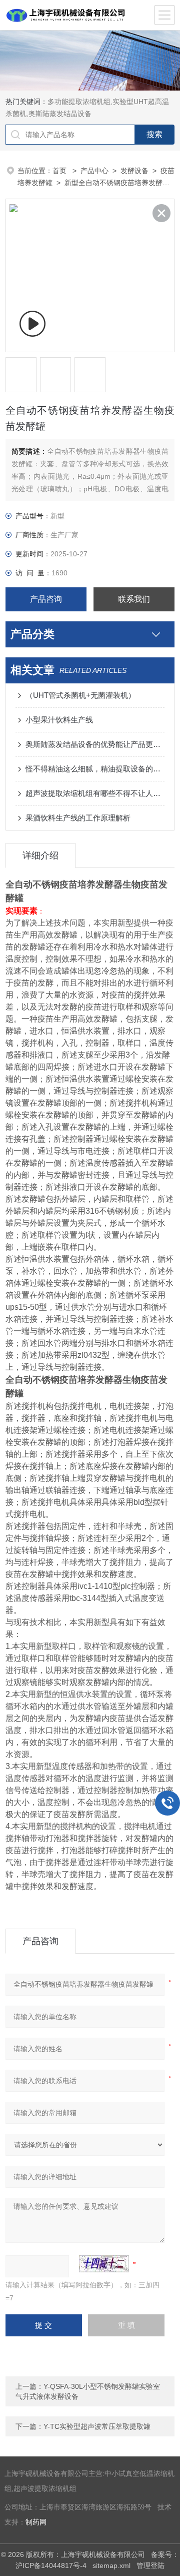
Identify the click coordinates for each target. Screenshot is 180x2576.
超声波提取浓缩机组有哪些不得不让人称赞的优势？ (95, 793)
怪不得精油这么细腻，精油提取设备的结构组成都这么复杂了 (95, 769)
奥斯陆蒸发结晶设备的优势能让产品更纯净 (95, 744)
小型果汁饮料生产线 (59, 720)
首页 (60, 171)
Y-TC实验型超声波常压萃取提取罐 (97, 2426)
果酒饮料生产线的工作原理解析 (78, 818)
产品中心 (94, 171)
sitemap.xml (111, 2565)
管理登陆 (150, 2565)
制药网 (36, 2522)
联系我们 (134, 599)
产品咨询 (46, 599)
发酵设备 (134, 171)
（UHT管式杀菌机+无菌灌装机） (80, 695)
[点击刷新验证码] (104, 2264)
